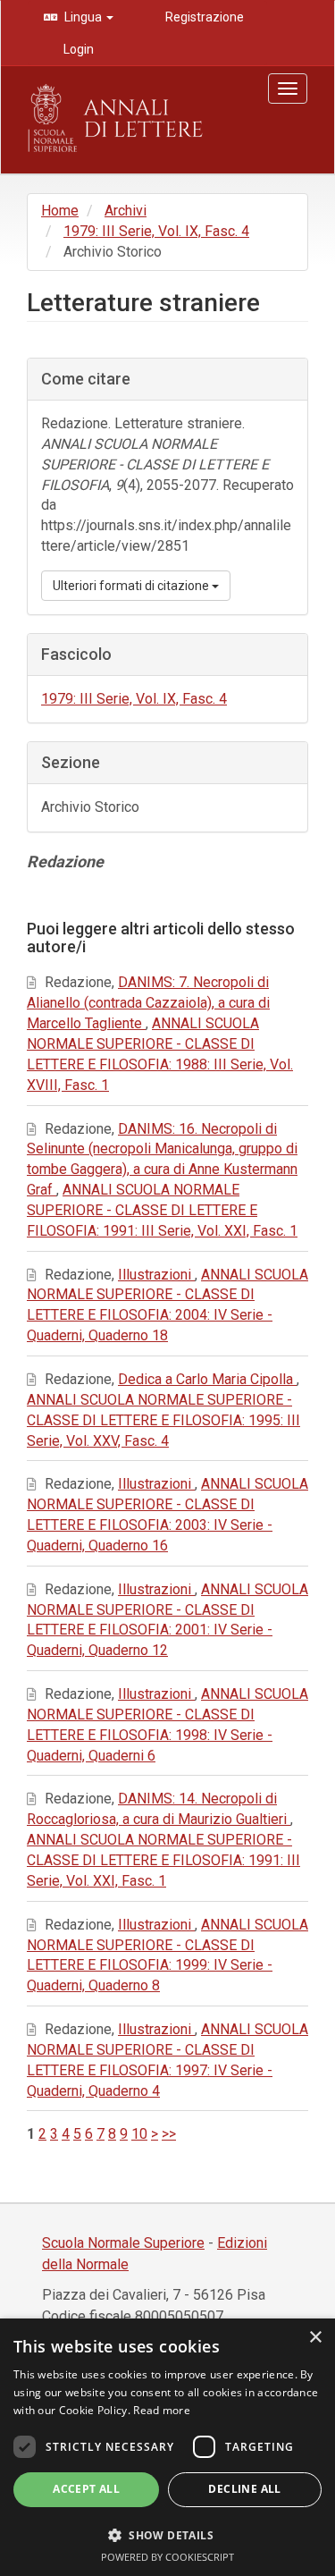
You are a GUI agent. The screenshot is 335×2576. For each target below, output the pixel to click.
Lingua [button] (83, 17)
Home (60, 211)
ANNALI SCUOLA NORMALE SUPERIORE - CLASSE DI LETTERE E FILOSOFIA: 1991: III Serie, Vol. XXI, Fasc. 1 (162, 1210)
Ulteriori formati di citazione (132, 586)
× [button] (315, 2338)
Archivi (126, 211)
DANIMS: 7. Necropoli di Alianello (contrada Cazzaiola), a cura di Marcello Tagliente (148, 1003)
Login (77, 49)
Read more (162, 2410)
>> (169, 2134)
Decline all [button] (244, 2489)
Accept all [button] (86, 2489)
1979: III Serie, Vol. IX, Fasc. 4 (156, 231)
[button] (167, 2534)
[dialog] (167, 2447)
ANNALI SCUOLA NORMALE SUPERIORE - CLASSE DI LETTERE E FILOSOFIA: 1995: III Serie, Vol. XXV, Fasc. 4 (163, 1420)
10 (139, 2134)
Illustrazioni (156, 1275)
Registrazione (203, 17)
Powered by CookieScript (167, 2557)
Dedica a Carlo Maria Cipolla (207, 1379)
